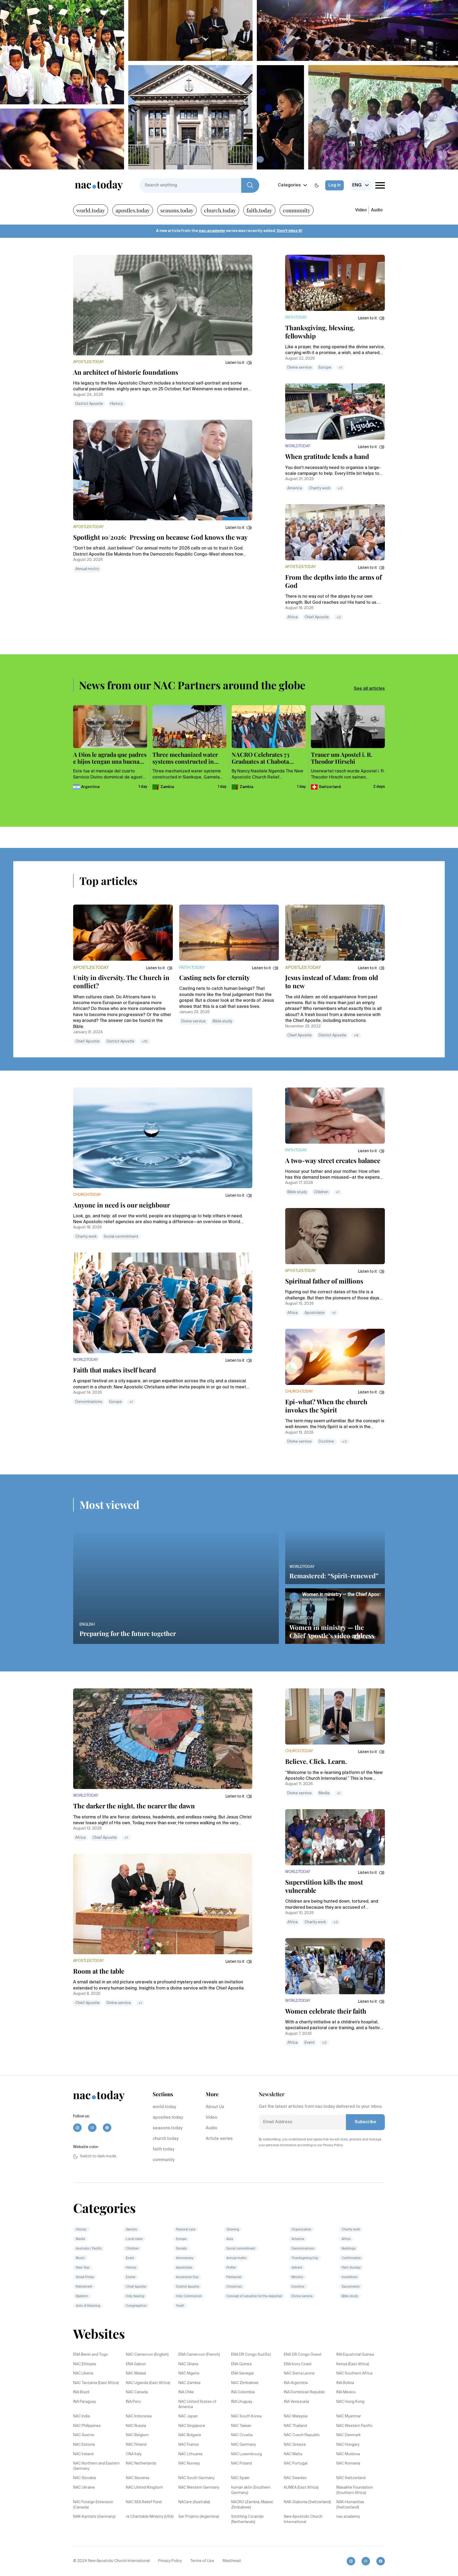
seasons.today (177, 210)
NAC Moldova (348, 2454)
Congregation (136, 2306)
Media (324, 1793)
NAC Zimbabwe (245, 2383)
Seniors (131, 2230)
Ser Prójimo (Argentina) (199, 2517)
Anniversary (185, 2258)
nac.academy (212, 231)
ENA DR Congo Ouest (303, 2355)
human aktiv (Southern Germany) (251, 2490)
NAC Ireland (83, 2454)
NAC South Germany (196, 2478)
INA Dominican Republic (305, 2392)
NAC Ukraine (84, 2488)
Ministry (297, 2277)
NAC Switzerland (351, 2478)
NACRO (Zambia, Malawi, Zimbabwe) (252, 2505)
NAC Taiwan (241, 2426)
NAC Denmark (349, 2435)
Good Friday (85, 2277)
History (117, 404)
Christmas (234, 2287)
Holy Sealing (135, 2296)
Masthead (232, 2561)
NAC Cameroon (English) (147, 2355)
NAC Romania (348, 2463)
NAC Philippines (87, 2426)
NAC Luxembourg (246, 2454)
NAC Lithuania (190, 2454)
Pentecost (234, 2277)
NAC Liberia (83, 2373)
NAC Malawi (136, 2373)
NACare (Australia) (194, 2502)
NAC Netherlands (141, 2463)
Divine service (300, 368)
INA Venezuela (296, 2402)
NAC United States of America (197, 2404)
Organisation (301, 2230)
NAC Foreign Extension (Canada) (93, 2505)
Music (80, 2258)
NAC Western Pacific (354, 2426)
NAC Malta (293, 2454)
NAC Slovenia (138, 2478)
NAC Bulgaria (190, 2435)
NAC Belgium (137, 2435)
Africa (292, 617)
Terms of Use (202, 2561)
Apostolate (315, 1313)
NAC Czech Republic (302, 2435)
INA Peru (133, 2402)
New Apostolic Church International (303, 2519)
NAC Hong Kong (350, 2402)
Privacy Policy (170, 2561)
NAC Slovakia (85, 2478)
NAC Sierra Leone (299, 2373)
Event (310, 2043)
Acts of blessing (88, 2306)
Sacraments (351, 2287)
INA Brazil (81, 2392)
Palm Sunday (351, 2268)
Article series (219, 2139)
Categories (289, 185)
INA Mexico (346, 2392)
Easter (131, 2277)
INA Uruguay (242, 2402)
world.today (91, 210)
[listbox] (361, 185)
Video (361, 210)
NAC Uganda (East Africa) (148, 2383)
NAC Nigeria (189, 2373)
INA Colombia (243, 2392)
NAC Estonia (84, 2445)
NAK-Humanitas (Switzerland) (350, 2505)
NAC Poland (241, 2463)
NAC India (82, 2416)
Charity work (320, 488)
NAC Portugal (296, 2463)
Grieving (233, 2230)
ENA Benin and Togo (91, 2355)
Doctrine (327, 1442)
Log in (334, 185)
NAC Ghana (188, 2364)
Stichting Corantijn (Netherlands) (247, 2519)
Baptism (82, 2296)
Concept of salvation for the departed (254, 2296)
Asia (230, 2239)
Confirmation (351, 2258)
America (295, 488)
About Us (215, 2107)
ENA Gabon (136, 2364)
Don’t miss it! (290, 231)
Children (321, 1192)
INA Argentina (296, 2383)
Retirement (84, 2287)
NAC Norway (189, 2463)
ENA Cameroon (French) (199, 2355)
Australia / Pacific (89, 2249)
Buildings (349, 2249)
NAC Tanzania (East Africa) (96, 2383)
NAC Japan (188, 2416)
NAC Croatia (242, 2435)
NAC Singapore (192, 2426)
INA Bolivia (345, 2383)
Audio (377, 210)
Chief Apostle (317, 617)
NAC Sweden (295, 2478)
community (297, 210)
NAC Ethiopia (85, 2364)
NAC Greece (295, 2445)
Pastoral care (186, 2230)
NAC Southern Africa (354, 2373)
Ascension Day (187, 2277)
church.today (220, 210)
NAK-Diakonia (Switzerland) (307, 2502)
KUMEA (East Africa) (301, 2488)
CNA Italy (134, 2454)
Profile (231, 2268)
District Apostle (89, 404)
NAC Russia (136, 2426)
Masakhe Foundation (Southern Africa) (355, 2490)
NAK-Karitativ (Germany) (94, 2517)
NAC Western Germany (199, 2488)
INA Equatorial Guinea (355, 2355)
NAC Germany (243, 2445)
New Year (83, 2268)
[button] (239, 363)
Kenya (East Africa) (353, 2364)
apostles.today (133, 210)
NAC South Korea (246, 2416)
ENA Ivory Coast (298, 2364)
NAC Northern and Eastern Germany (96, 2466)
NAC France (189, 2445)
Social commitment (121, 1237)
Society (181, 2249)
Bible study (222, 1021)
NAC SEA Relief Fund (144, 2502)
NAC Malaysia (296, 2416)
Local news (134, 2239)
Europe (325, 368)
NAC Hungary (348, 2445)
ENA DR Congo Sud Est (251, 2355)
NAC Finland (136, 2445)
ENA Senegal (242, 2373)
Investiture (349, 2277)
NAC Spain (240, 2478)
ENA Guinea (241, 2364)
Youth (180, 2306)
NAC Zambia (189, 2383)
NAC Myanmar (349, 2416)
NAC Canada (137, 2392)
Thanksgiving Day (305, 2258)
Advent (297, 2268)
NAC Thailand (295, 2426)
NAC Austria (84, 2435)
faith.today (259, 210)
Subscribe (365, 2122)
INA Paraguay (85, 2402)
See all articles (369, 689)
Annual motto (87, 569)
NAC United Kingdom (144, 2488)
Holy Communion (189, 2296)
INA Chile (186, 2392)
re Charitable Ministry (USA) (150, 2517)
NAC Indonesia (139, 2416)
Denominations (89, 1402)
